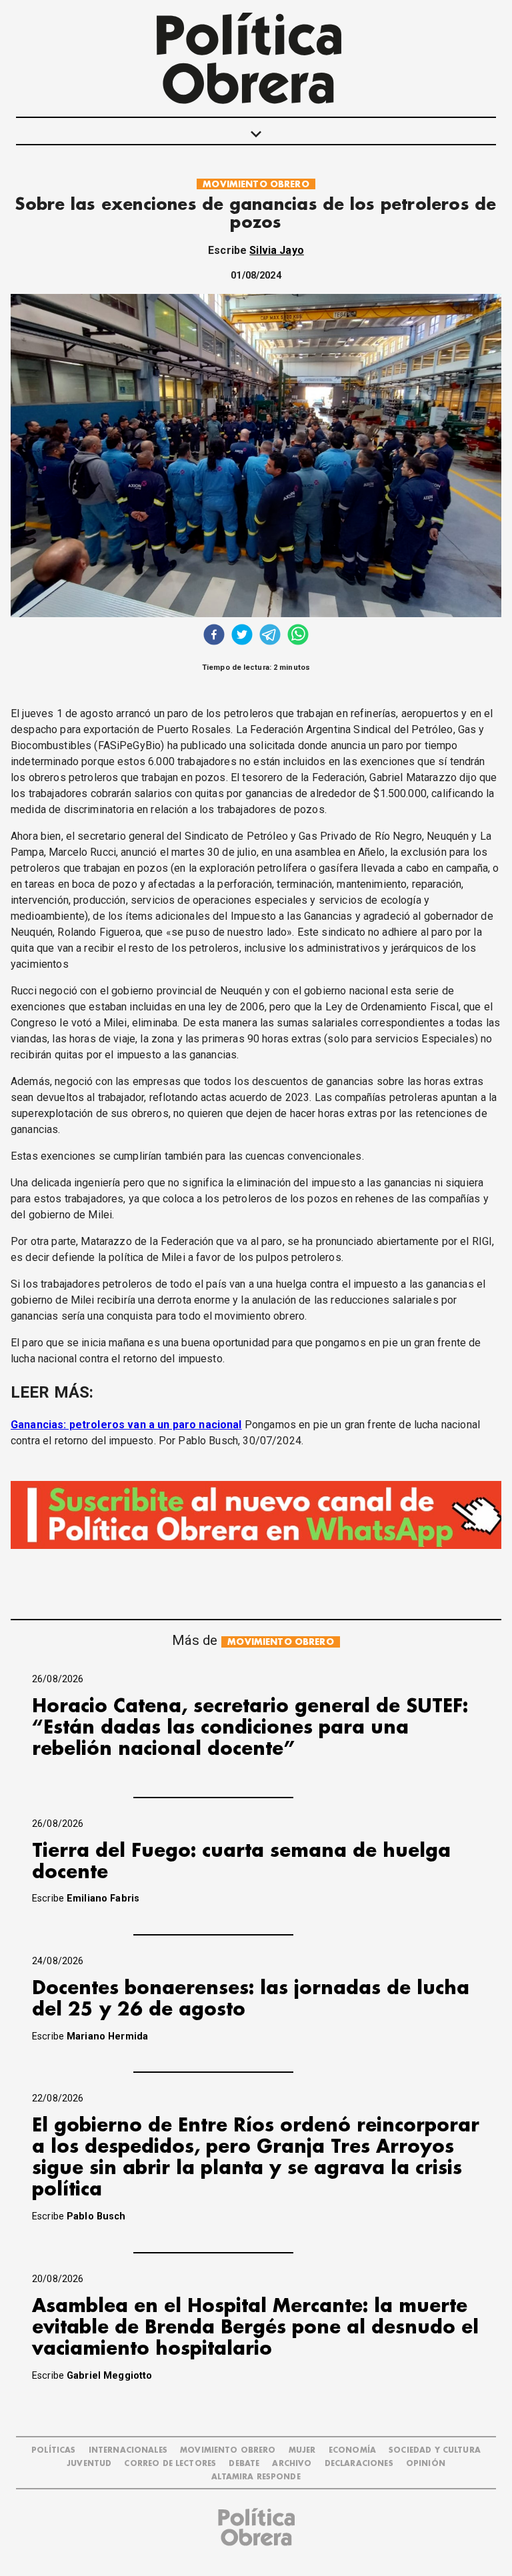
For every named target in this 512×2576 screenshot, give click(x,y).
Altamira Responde (256, 2477)
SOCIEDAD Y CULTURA (435, 2450)
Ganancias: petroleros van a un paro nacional (126, 1425)
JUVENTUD (89, 2464)
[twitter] (242, 636)
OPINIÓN (426, 2464)
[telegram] (270, 636)
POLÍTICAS (53, 2450)
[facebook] (214, 636)
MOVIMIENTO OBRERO (256, 184)
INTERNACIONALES (128, 2450)
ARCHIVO (292, 2464)
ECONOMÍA (352, 2450)
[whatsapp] (298, 636)
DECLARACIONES (359, 2464)
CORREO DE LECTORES (170, 2464)
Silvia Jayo (277, 250)
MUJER (302, 2450)
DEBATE (244, 2464)
